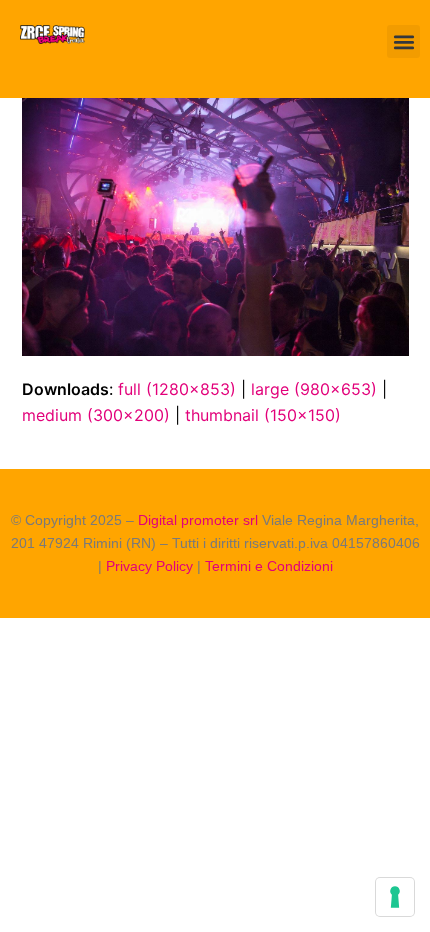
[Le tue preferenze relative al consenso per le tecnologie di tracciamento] (395, 897)
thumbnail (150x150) (263, 415)
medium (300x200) (96, 415)
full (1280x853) (177, 389)
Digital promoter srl (200, 520)
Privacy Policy (149, 566)
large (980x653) (314, 389)
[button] (403, 41)
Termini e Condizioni (269, 566)
